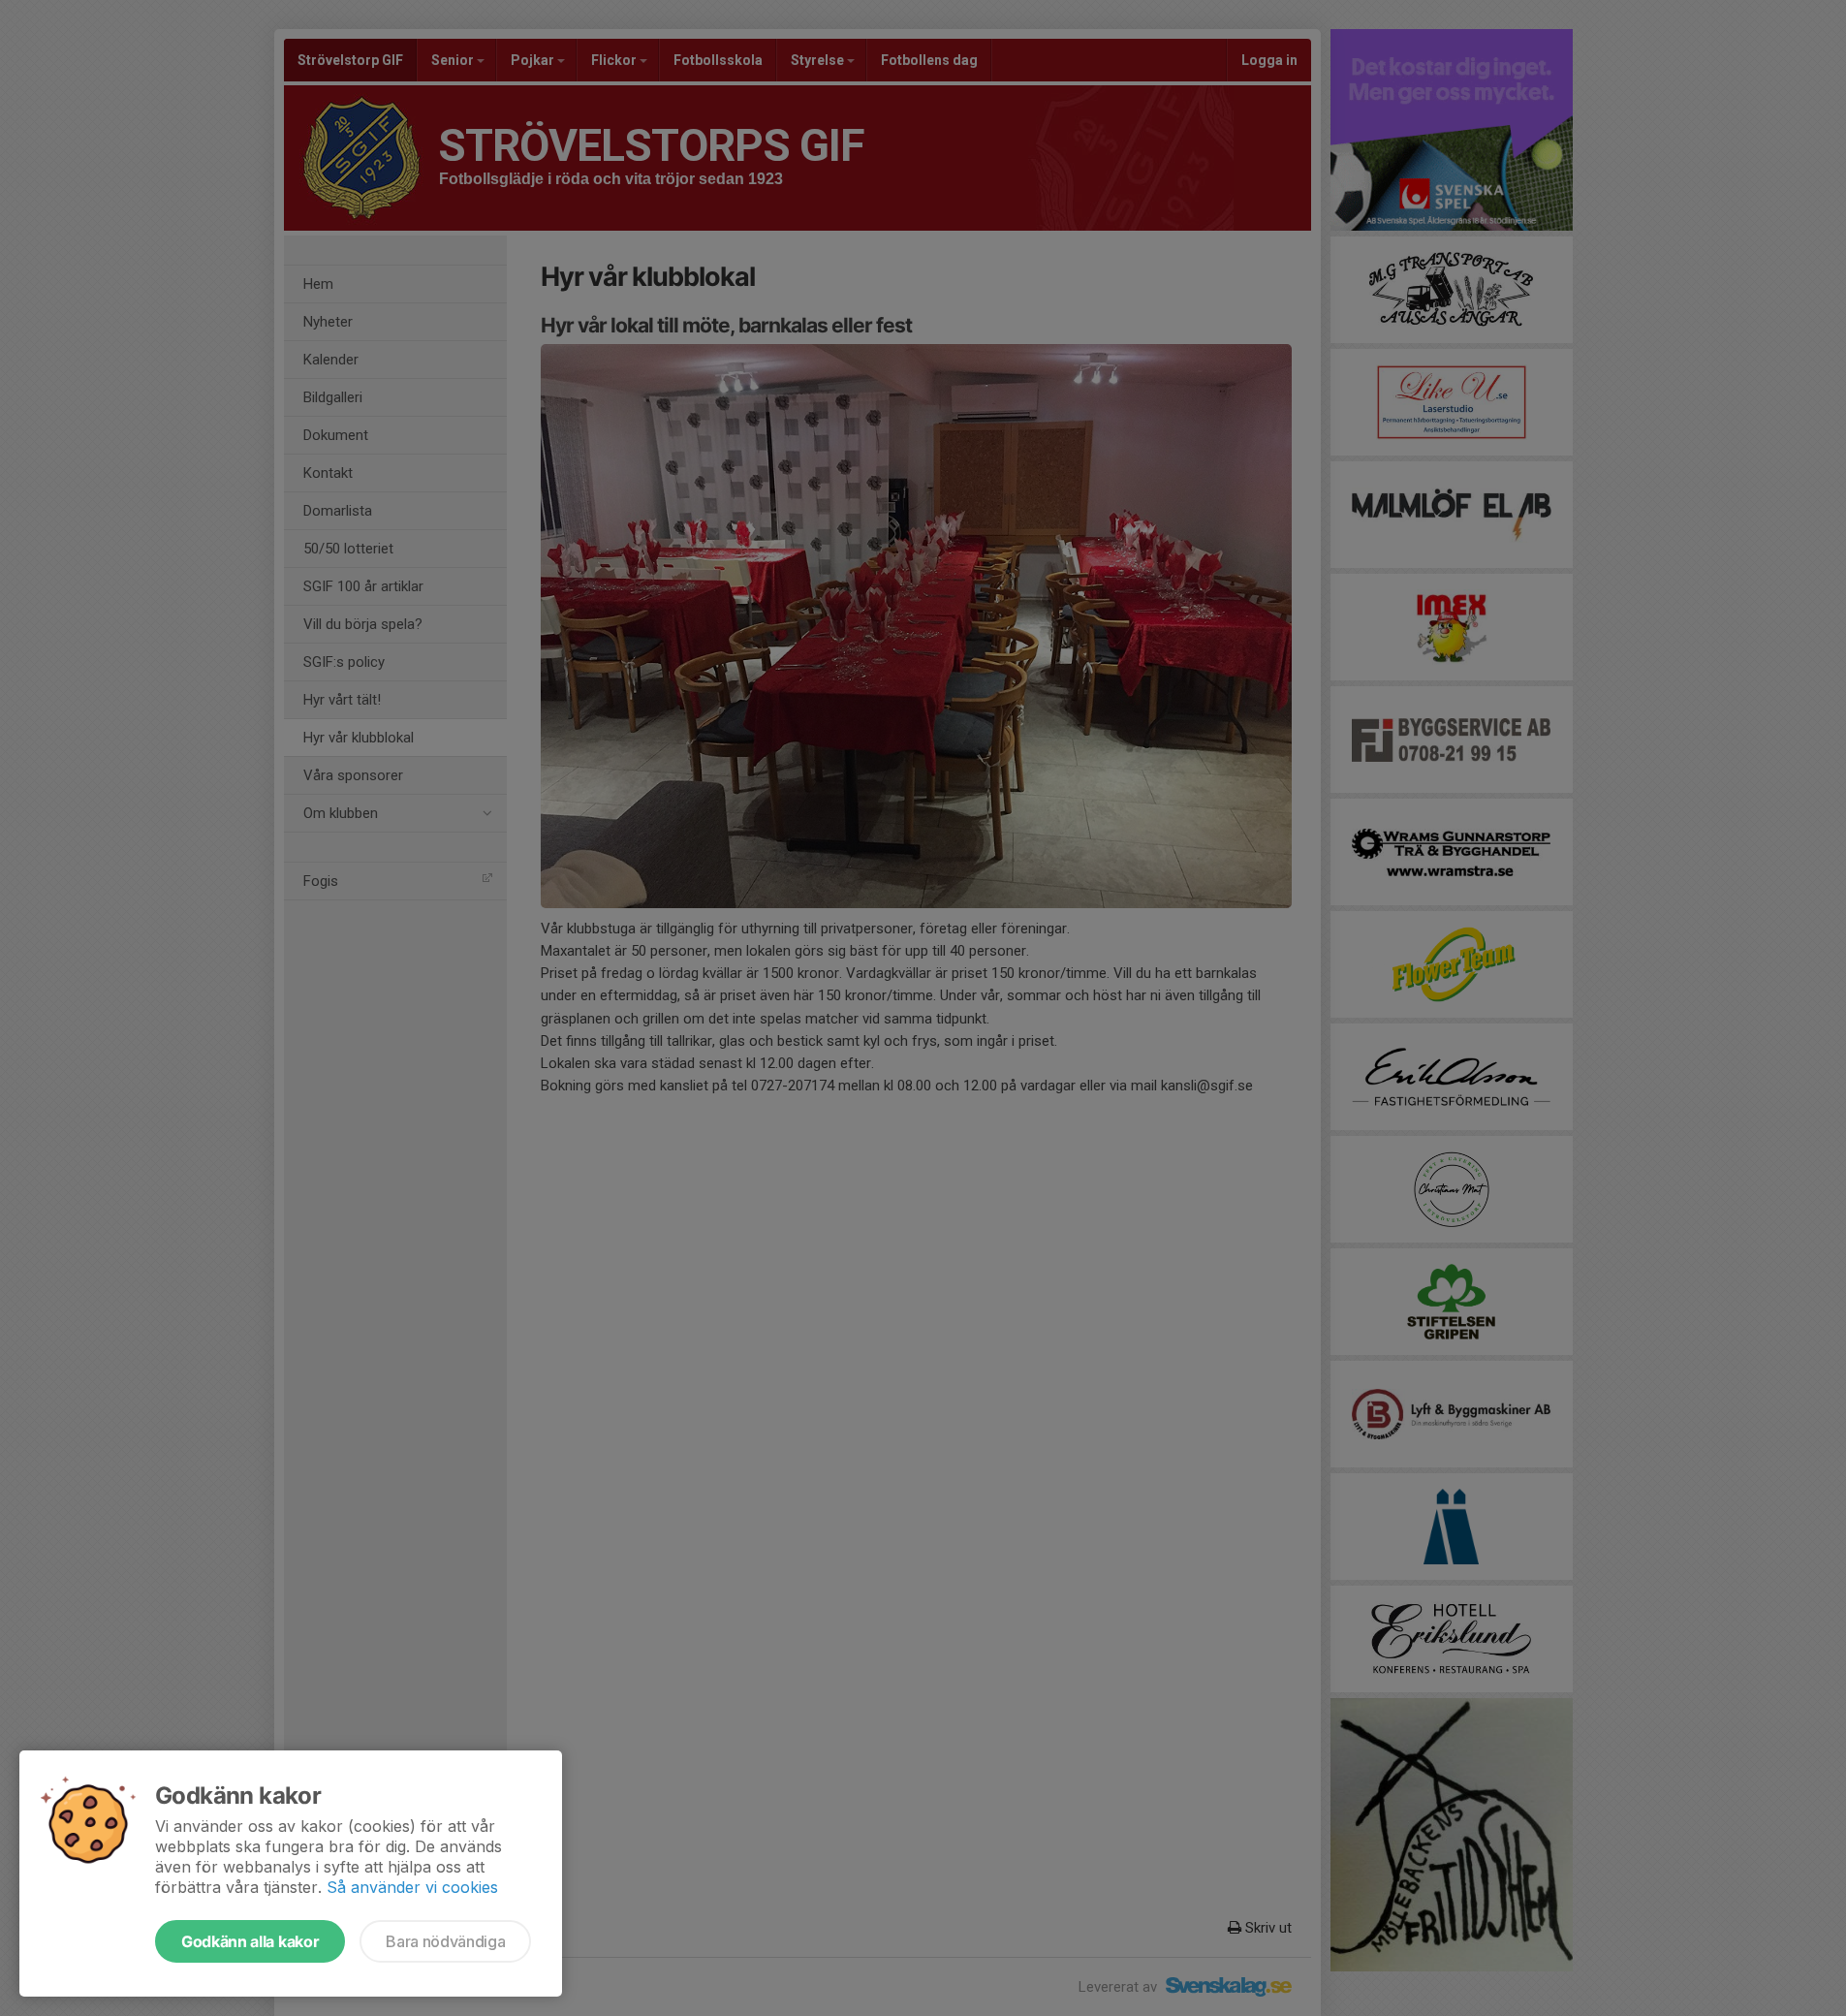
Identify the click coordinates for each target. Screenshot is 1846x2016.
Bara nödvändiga (445, 1941)
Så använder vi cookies (412, 1887)
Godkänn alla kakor (250, 1941)
